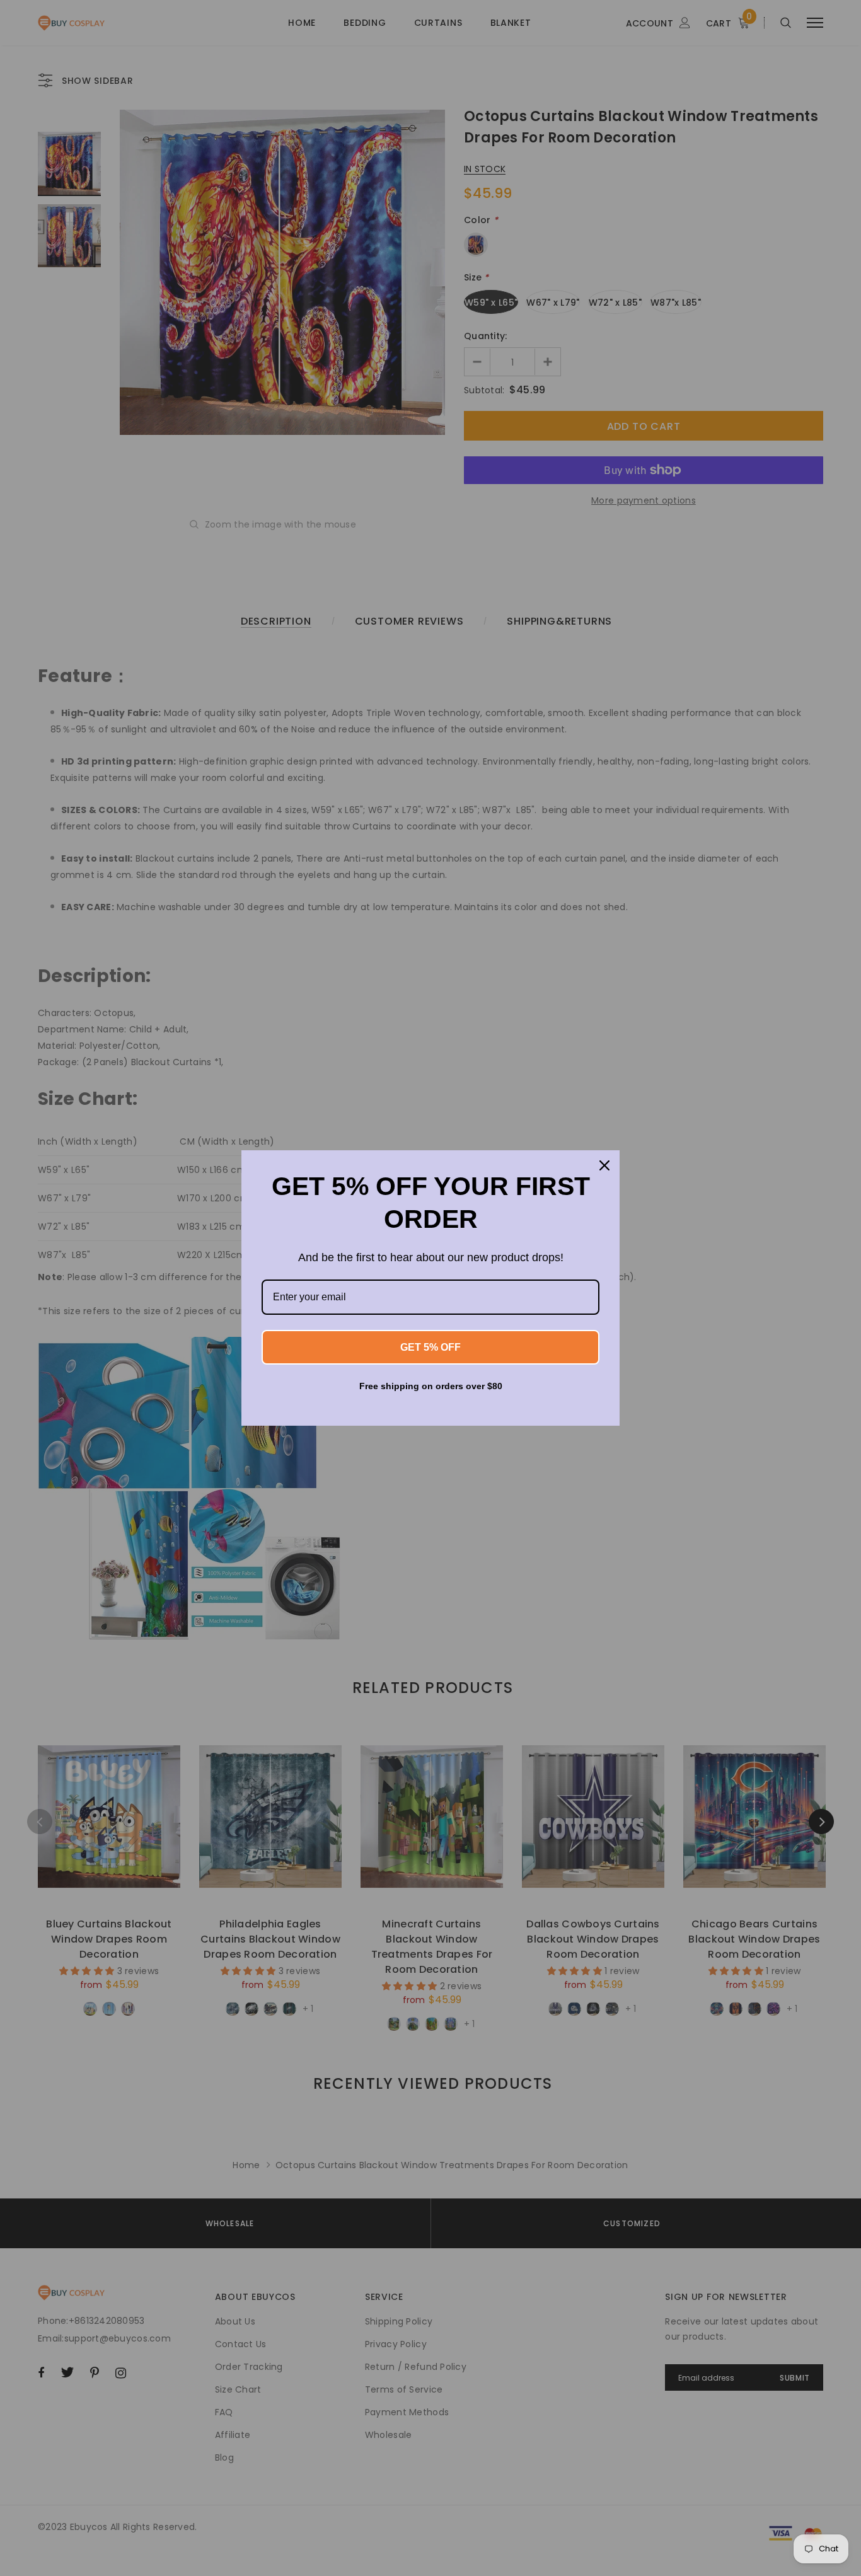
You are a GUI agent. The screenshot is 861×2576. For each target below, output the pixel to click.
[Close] (604, 1165)
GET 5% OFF (430, 1347)
